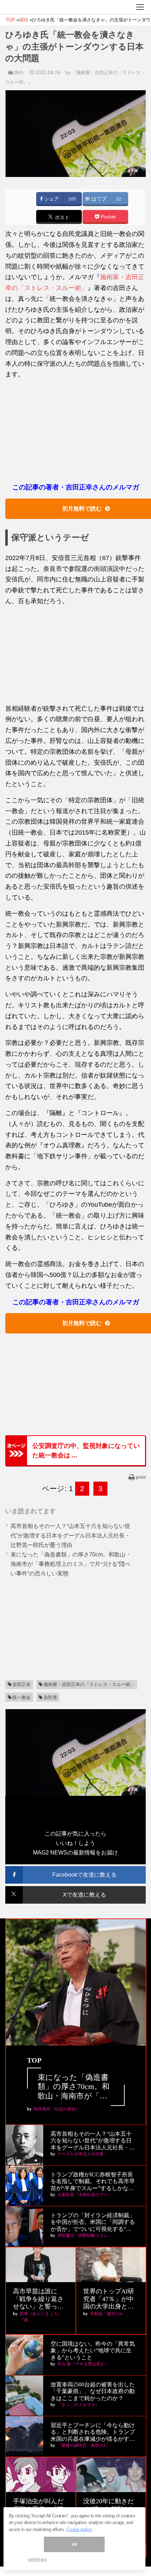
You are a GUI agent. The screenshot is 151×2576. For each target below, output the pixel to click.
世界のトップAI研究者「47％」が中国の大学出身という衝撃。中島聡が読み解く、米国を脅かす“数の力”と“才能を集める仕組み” (110, 2299)
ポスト (61, 218)
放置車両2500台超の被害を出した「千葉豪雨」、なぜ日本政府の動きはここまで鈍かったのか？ (93, 2391)
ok (74, 2544)
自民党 (50, 1697)
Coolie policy (79, 2529)
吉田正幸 (21, 1684)
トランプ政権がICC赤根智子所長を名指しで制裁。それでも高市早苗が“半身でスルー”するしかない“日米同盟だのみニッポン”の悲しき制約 (93, 2182)
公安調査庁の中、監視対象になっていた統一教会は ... (86, 1450)
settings (37, 2559)
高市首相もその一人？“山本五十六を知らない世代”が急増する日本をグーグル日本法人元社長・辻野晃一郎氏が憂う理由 (70, 1536)
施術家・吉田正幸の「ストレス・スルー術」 (89, 1684)
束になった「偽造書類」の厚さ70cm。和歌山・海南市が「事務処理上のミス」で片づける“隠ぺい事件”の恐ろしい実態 (71, 1564)
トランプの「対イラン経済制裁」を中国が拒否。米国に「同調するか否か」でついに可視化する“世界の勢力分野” (93, 2222)
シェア (51, 199)
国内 (19, 73)
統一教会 (21, 1697)
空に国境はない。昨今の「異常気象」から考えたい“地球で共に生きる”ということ (93, 2350)
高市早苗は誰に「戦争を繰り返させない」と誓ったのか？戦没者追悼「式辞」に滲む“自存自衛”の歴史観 (40, 2299)
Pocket (108, 217)
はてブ (98, 199)
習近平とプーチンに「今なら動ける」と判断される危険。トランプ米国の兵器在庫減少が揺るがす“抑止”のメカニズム (93, 2432)
